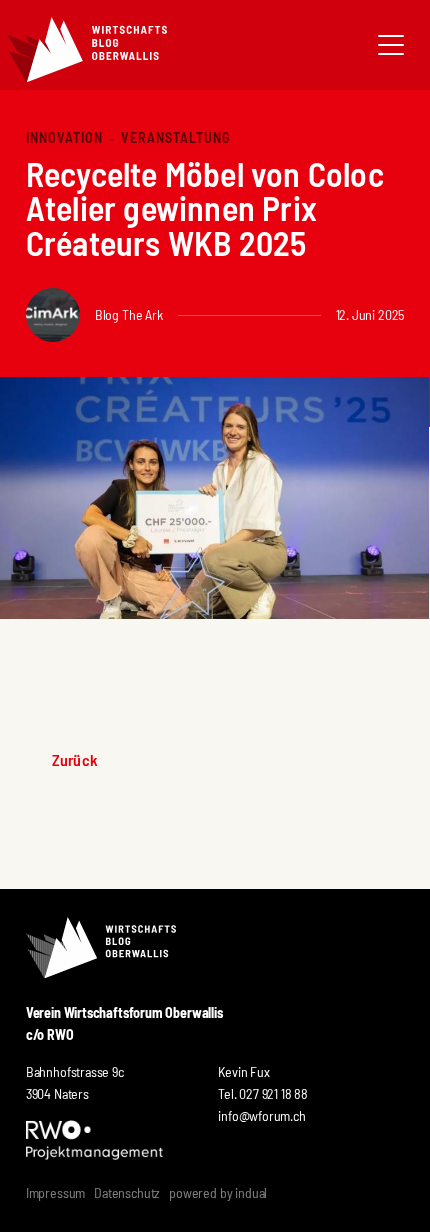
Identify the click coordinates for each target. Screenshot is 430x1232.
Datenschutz (127, 1192)
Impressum (55, 1192)
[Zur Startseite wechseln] (87, 49)
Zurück (75, 759)
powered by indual (218, 1192)
